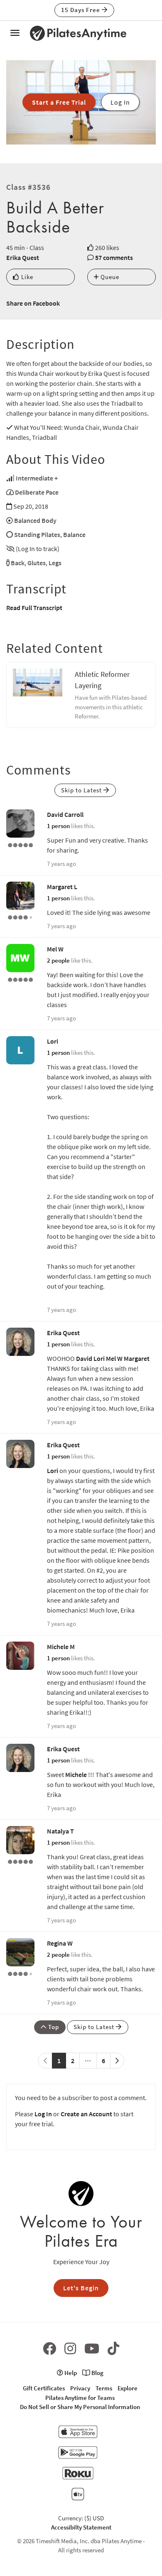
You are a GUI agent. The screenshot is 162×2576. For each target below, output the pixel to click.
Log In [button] (120, 102)
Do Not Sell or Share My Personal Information (80, 2407)
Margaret (137, 1358)
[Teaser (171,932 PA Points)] (20, 979)
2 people (58, 960)
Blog (97, 2373)
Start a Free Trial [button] (59, 102)
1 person (58, 826)
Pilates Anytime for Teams (80, 2398)
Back (18, 563)
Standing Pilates (37, 534)
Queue (109, 277)
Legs (55, 563)
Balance (74, 534)
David (84, 1358)
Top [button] (53, 2027)
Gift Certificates (44, 2388)
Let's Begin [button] (81, 2288)
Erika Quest (23, 257)
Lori (53, 1041)
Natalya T (60, 1831)
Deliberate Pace (37, 492)
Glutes (37, 563)
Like (26, 277)
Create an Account (86, 2114)
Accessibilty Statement (81, 2527)
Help (70, 2373)
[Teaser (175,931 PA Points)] (20, 1861)
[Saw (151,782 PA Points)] (20, 917)
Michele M (61, 1647)
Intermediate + (37, 478)
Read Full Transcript (34, 608)
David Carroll (65, 814)
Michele (76, 1775)
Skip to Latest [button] (82, 790)
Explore (128, 2388)
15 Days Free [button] (81, 10)
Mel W (55, 949)
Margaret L (62, 887)
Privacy (80, 2388)
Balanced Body (35, 520)
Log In (43, 2114)
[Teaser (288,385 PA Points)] (20, 844)
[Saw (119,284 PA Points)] (20, 1973)
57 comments (114, 257)
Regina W (60, 1943)
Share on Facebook (33, 303)
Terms (104, 2388)
